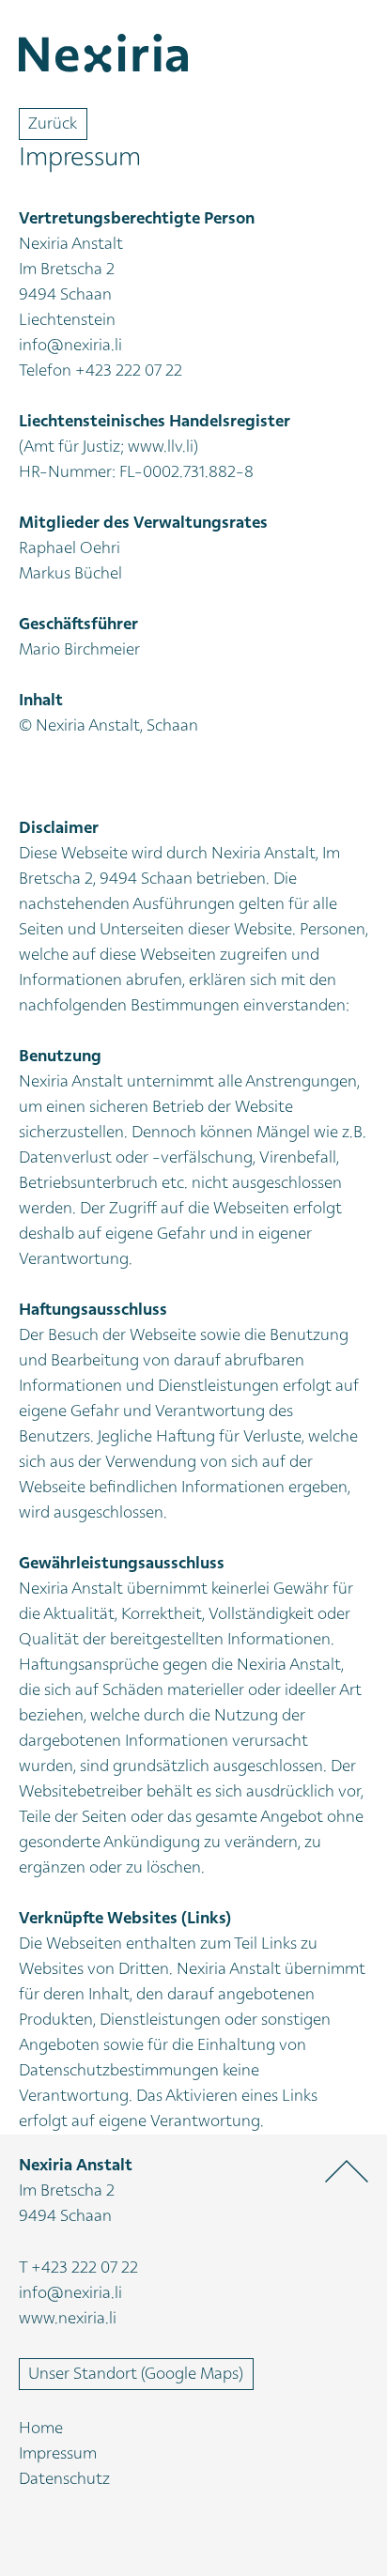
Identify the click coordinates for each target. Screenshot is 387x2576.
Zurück (53, 124)
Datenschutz (64, 2480)
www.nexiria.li (68, 2319)
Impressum (58, 2454)
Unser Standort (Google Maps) (136, 2374)
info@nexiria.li (70, 346)
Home (41, 2429)
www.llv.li (161, 447)
